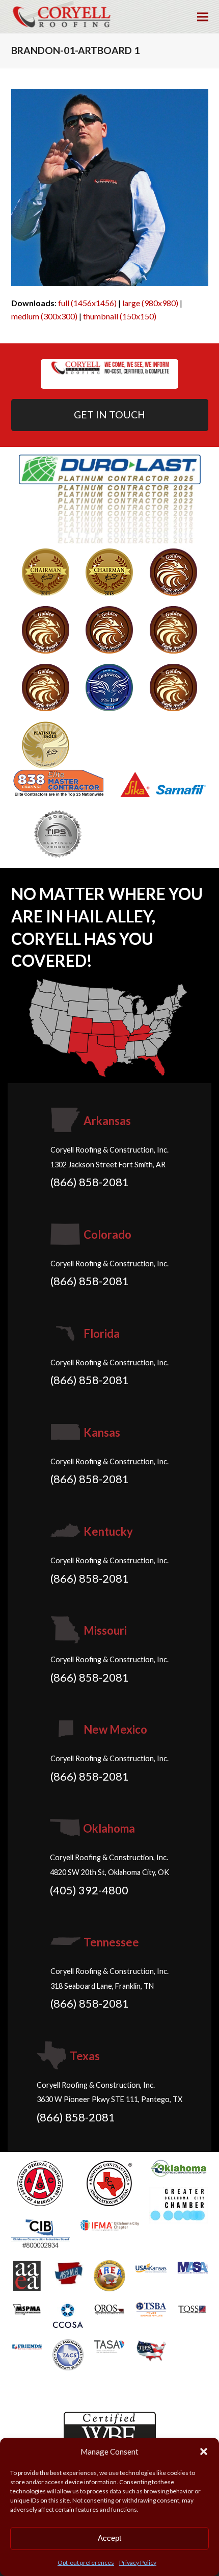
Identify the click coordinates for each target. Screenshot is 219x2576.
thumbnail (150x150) (120, 316)
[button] (204, 2452)
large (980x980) (150, 303)
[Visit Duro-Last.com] (110, 498)
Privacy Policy (138, 2562)
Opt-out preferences (86, 2562)
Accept (109, 2538)
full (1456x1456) (87, 303)
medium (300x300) (44, 316)
